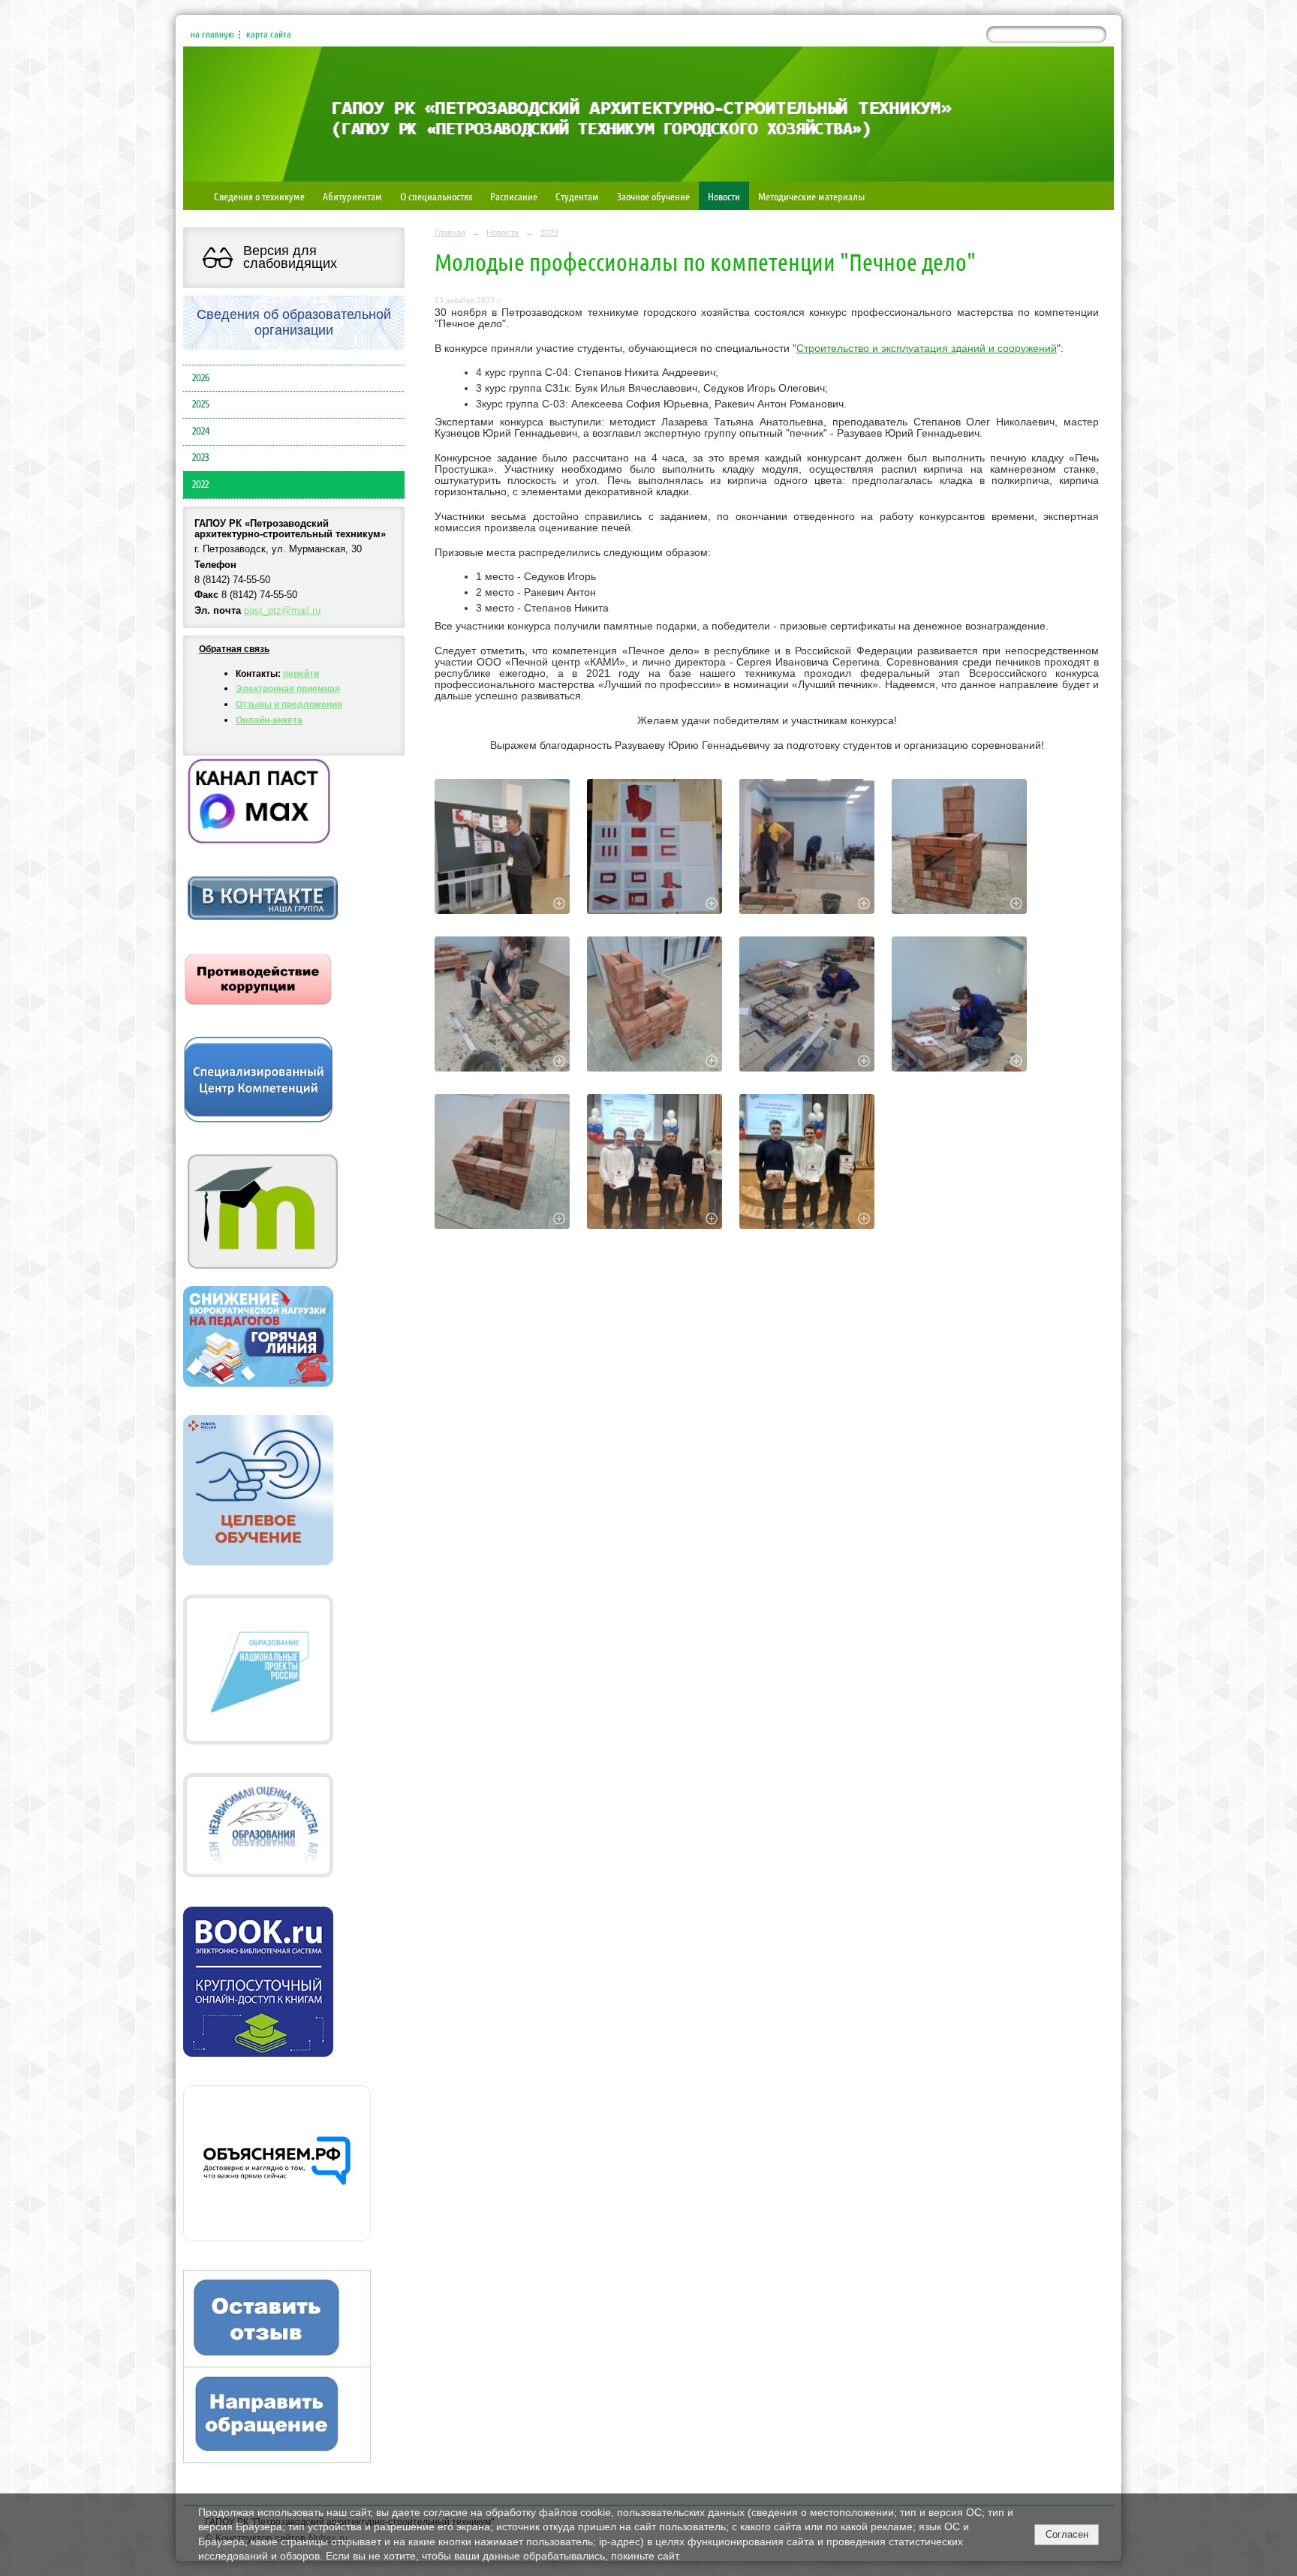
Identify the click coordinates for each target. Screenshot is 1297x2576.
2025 (201, 404)
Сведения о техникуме (259, 196)
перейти (301, 674)
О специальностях (436, 196)
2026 (201, 378)
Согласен (1067, 2534)
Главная (450, 233)
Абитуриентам (352, 196)
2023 (201, 458)
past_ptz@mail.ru (282, 611)
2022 (200, 485)
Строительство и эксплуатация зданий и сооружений (927, 349)
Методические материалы (811, 196)
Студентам (577, 196)
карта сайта (269, 35)
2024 (201, 431)
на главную (212, 35)
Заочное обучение (653, 196)
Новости (724, 196)
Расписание (514, 196)
